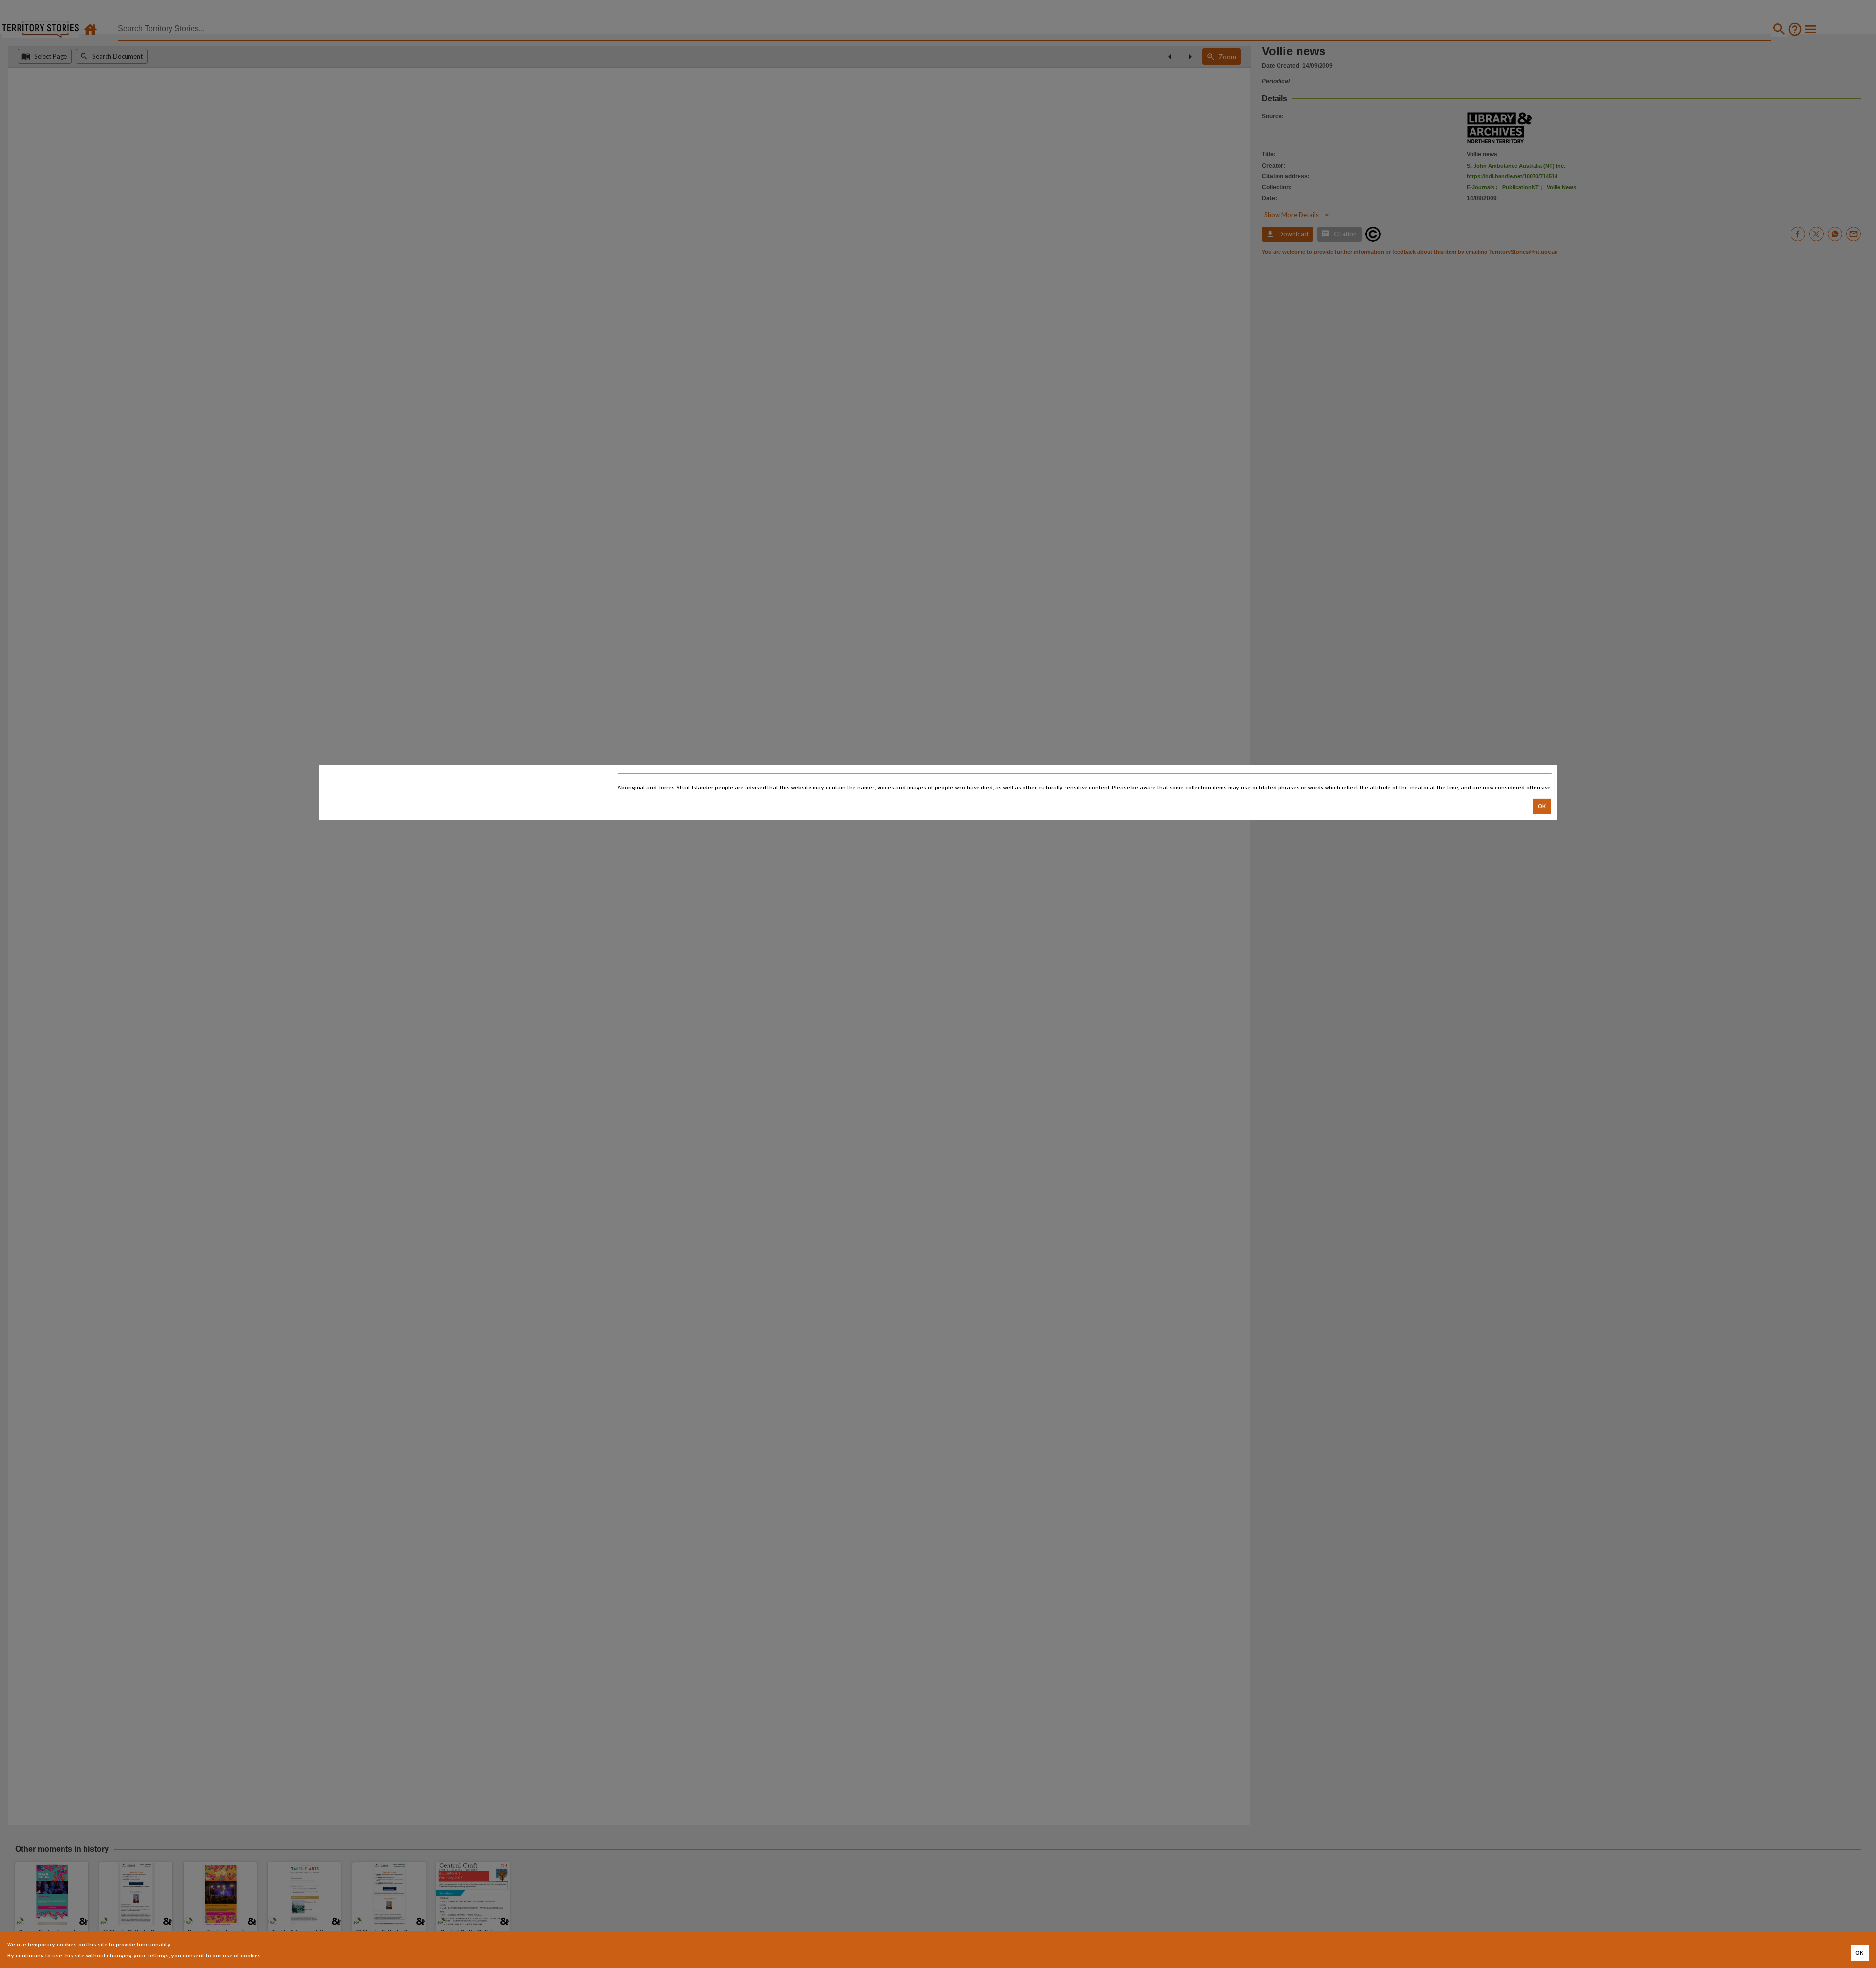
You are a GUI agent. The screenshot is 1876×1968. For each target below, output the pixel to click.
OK (1542, 806)
